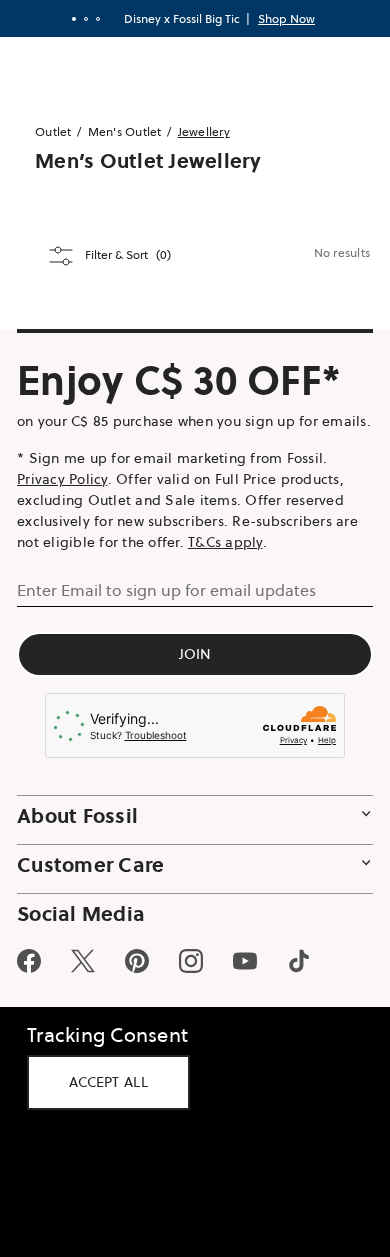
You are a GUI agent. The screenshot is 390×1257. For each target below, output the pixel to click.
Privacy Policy (62, 500)
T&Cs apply (225, 563)
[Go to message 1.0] (67, 19)
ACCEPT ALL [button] (108, 1082)
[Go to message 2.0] (79, 19)
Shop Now (279, 18)
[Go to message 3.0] (91, 19)
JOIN (187, 675)
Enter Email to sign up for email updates (166, 611)
